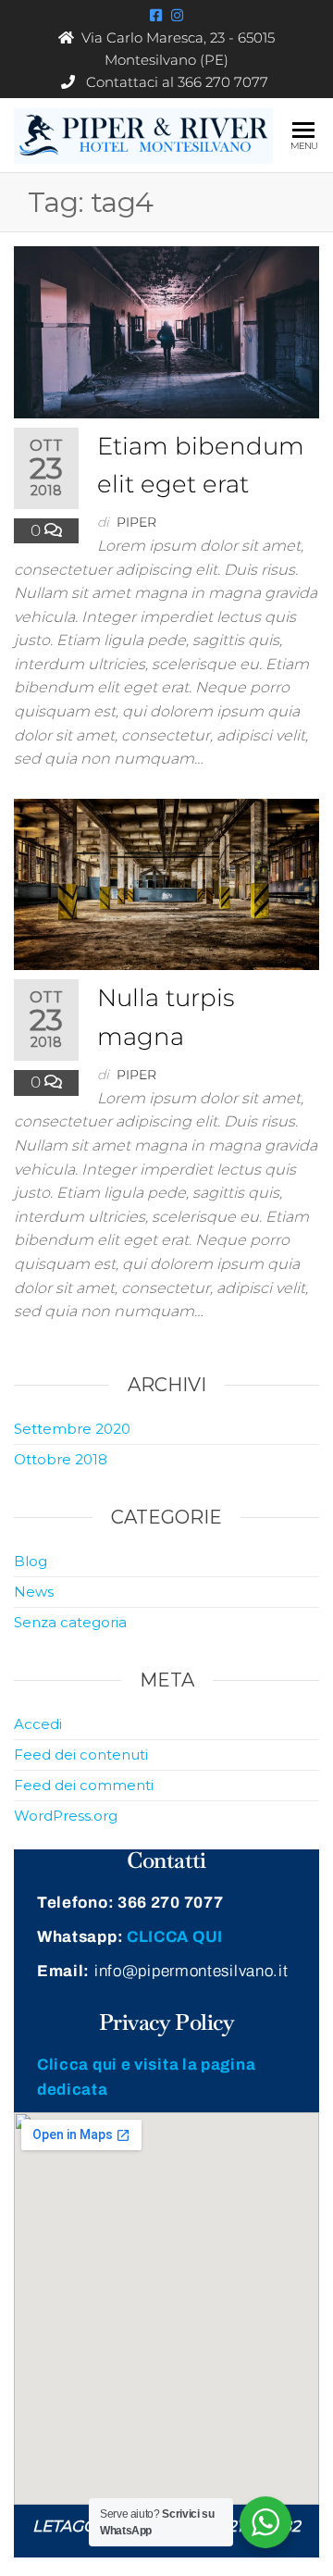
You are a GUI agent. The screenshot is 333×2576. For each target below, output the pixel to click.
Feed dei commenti (84, 1785)
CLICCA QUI (175, 1937)
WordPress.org (66, 1816)
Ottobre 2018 (61, 1459)
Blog (31, 1561)
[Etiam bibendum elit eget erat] (166, 330)
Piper (136, 522)
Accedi (38, 1724)
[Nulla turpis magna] (166, 883)
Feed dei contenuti (81, 1755)
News (34, 1592)
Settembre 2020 (72, 1429)
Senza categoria (70, 1622)
